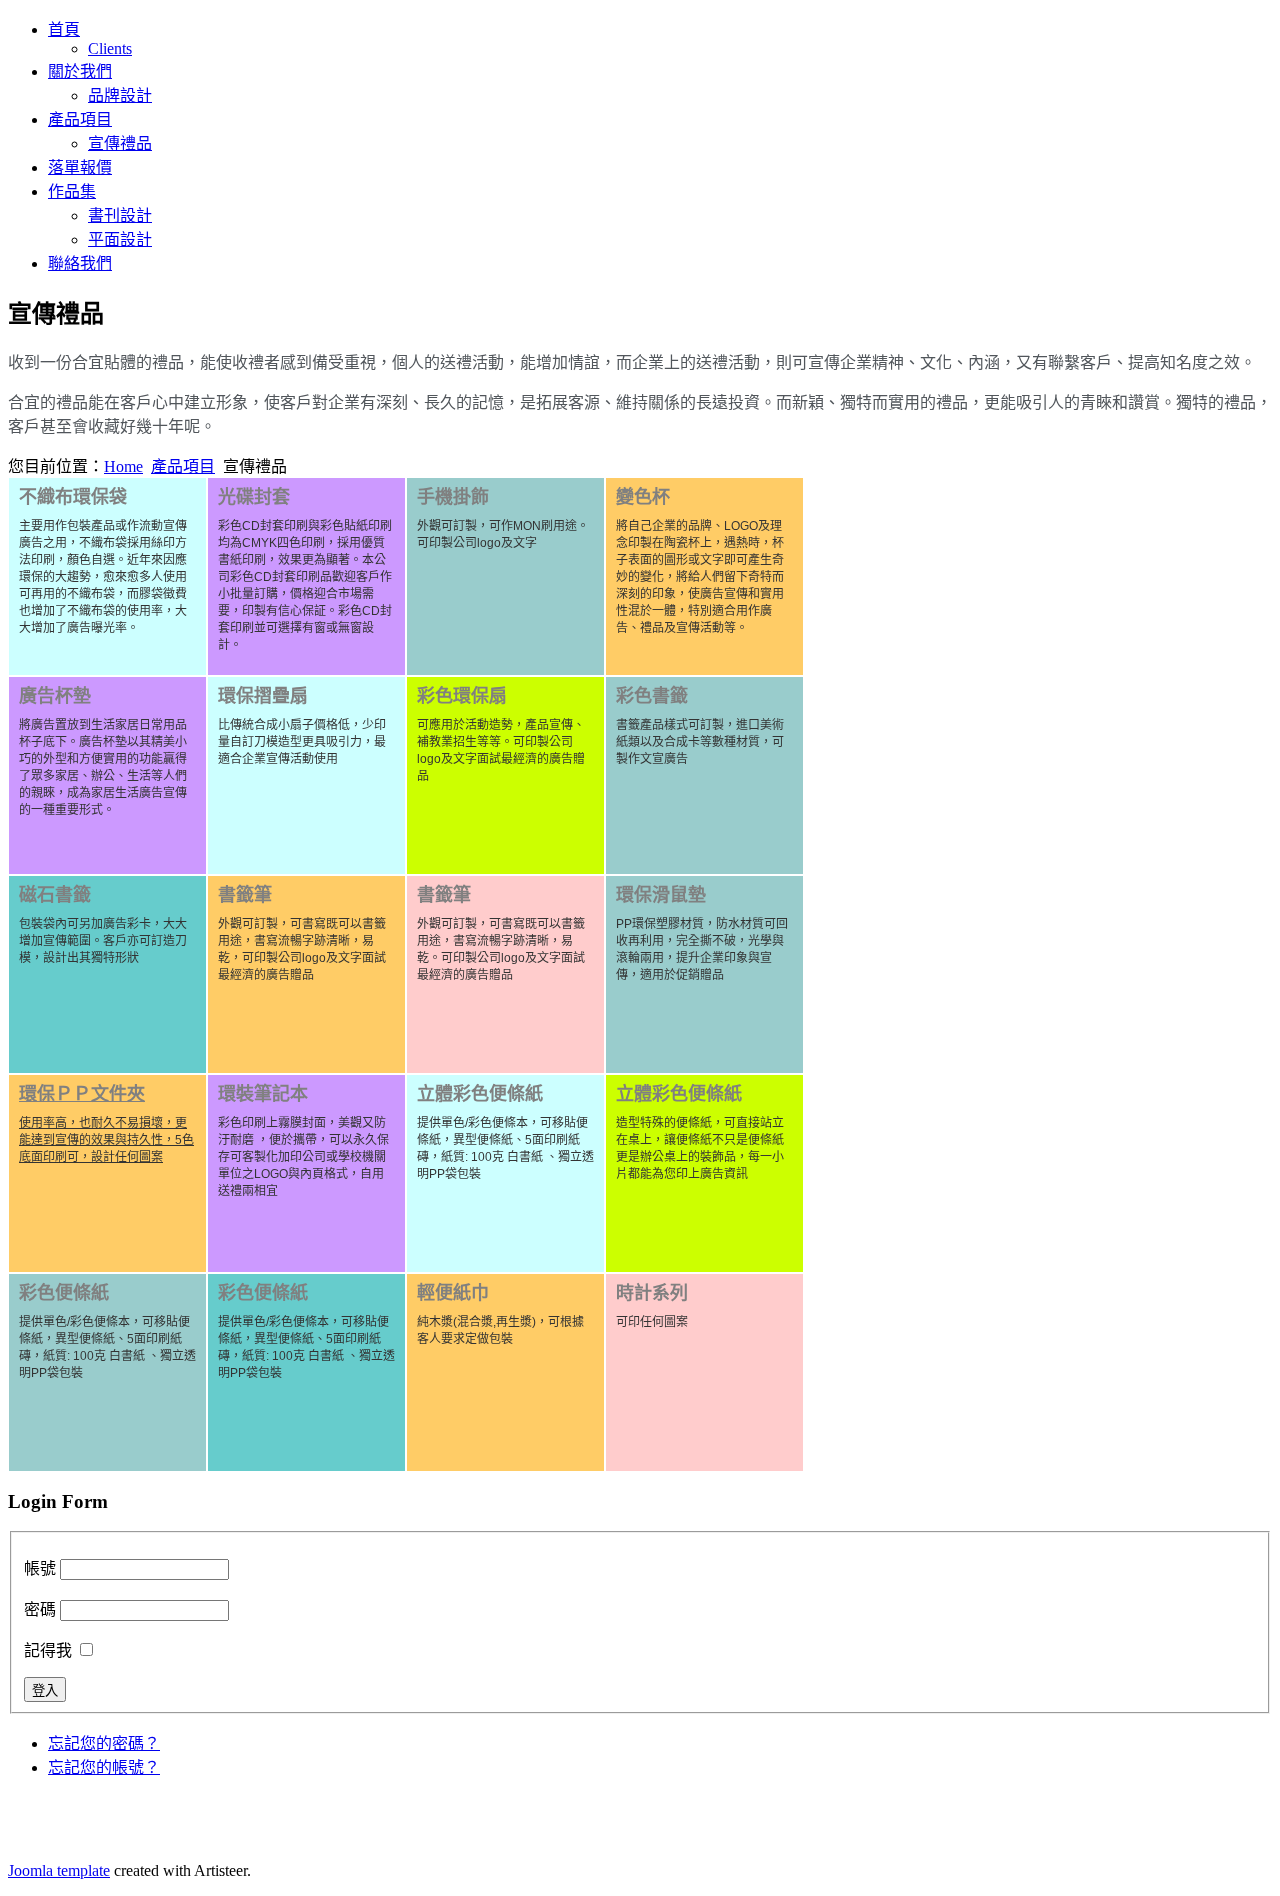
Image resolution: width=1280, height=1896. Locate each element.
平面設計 (120, 239)
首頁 (64, 29)
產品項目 (80, 119)
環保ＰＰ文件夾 (82, 1094)
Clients (110, 48)
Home (123, 466)
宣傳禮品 (120, 143)
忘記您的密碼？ (104, 1743)
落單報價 (80, 167)
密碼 (40, 1609)
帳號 (40, 1568)
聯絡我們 (80, 263)
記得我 (48, 1650)
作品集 (72, 191)
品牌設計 (120, 95)
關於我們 (80, 71)
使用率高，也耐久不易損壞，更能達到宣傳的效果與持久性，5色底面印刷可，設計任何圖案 (106, 1140)
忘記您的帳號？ (104, 1767)
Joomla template (59, 1870)
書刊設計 (120, 215)
